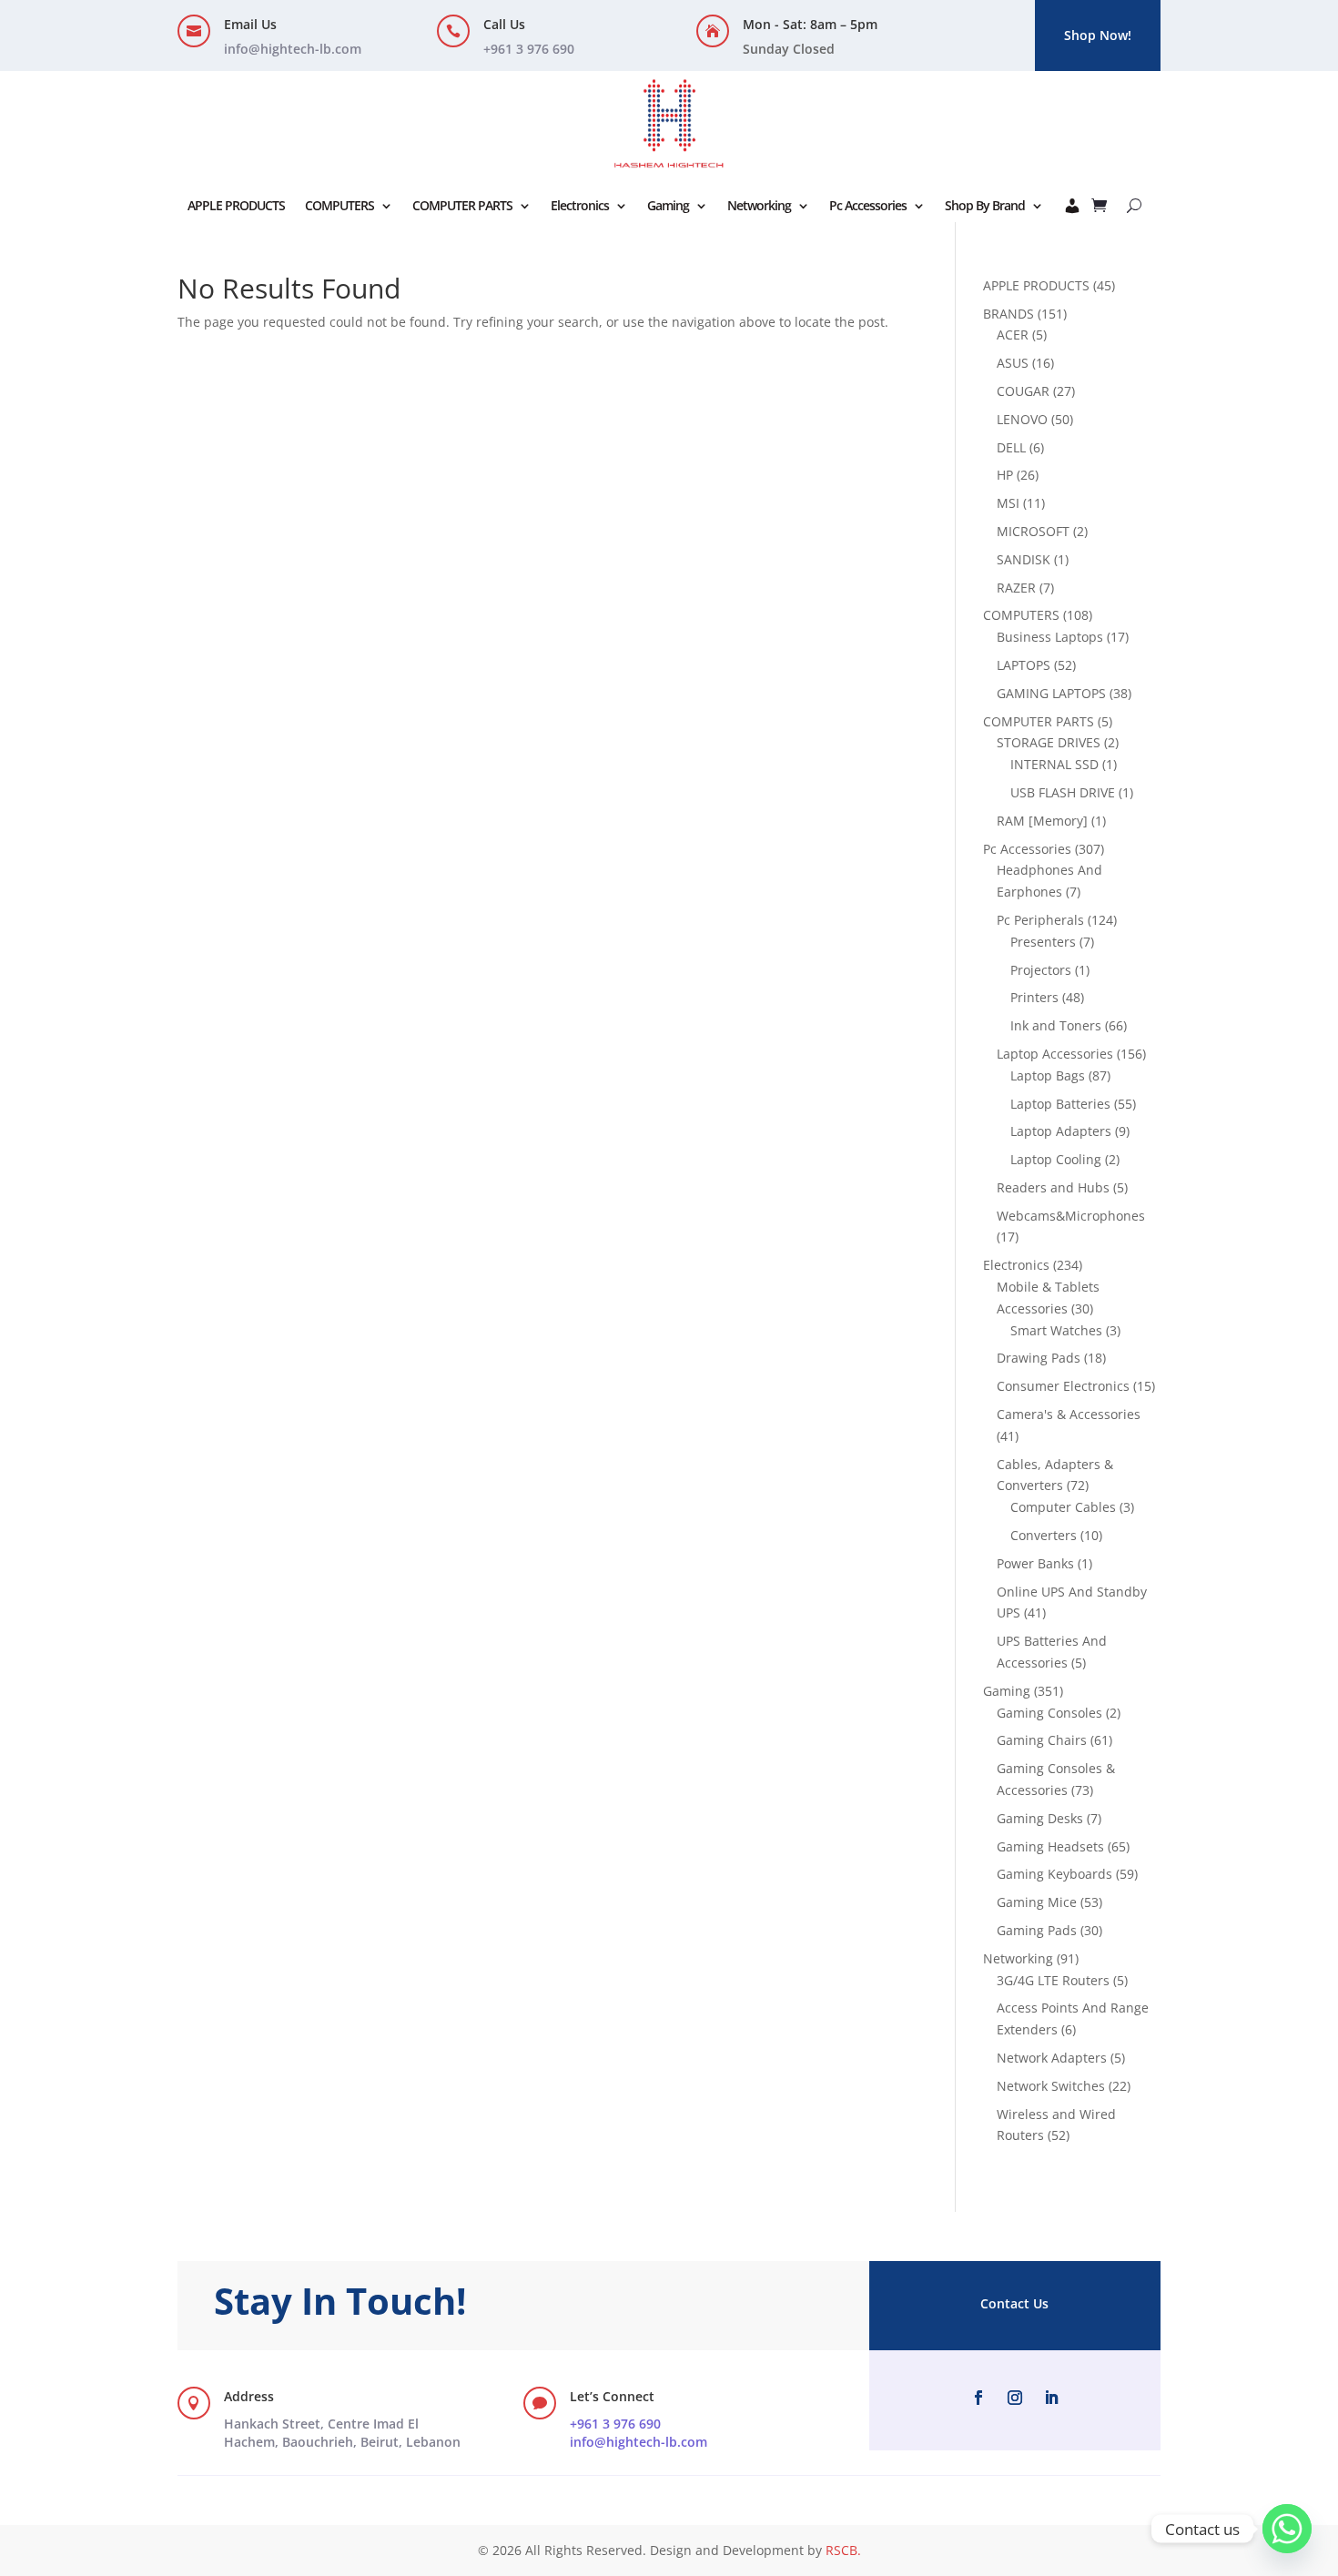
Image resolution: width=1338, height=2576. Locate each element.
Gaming (668, 205)
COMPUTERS (340, 205)
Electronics (580, 205)
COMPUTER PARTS (462, 205)
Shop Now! (1098, 35)
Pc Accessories (868, 205)
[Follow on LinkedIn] (1051, 2398)
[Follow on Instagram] (1015, 2398)
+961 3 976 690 (615, 2424)
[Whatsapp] (1287, 2529)
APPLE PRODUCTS (236, 205)
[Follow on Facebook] (978, 2398)
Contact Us (1014, 2303)
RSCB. (843, 2550)
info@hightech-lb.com (293, 49)
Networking (759, 205)
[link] (342, 2433)
